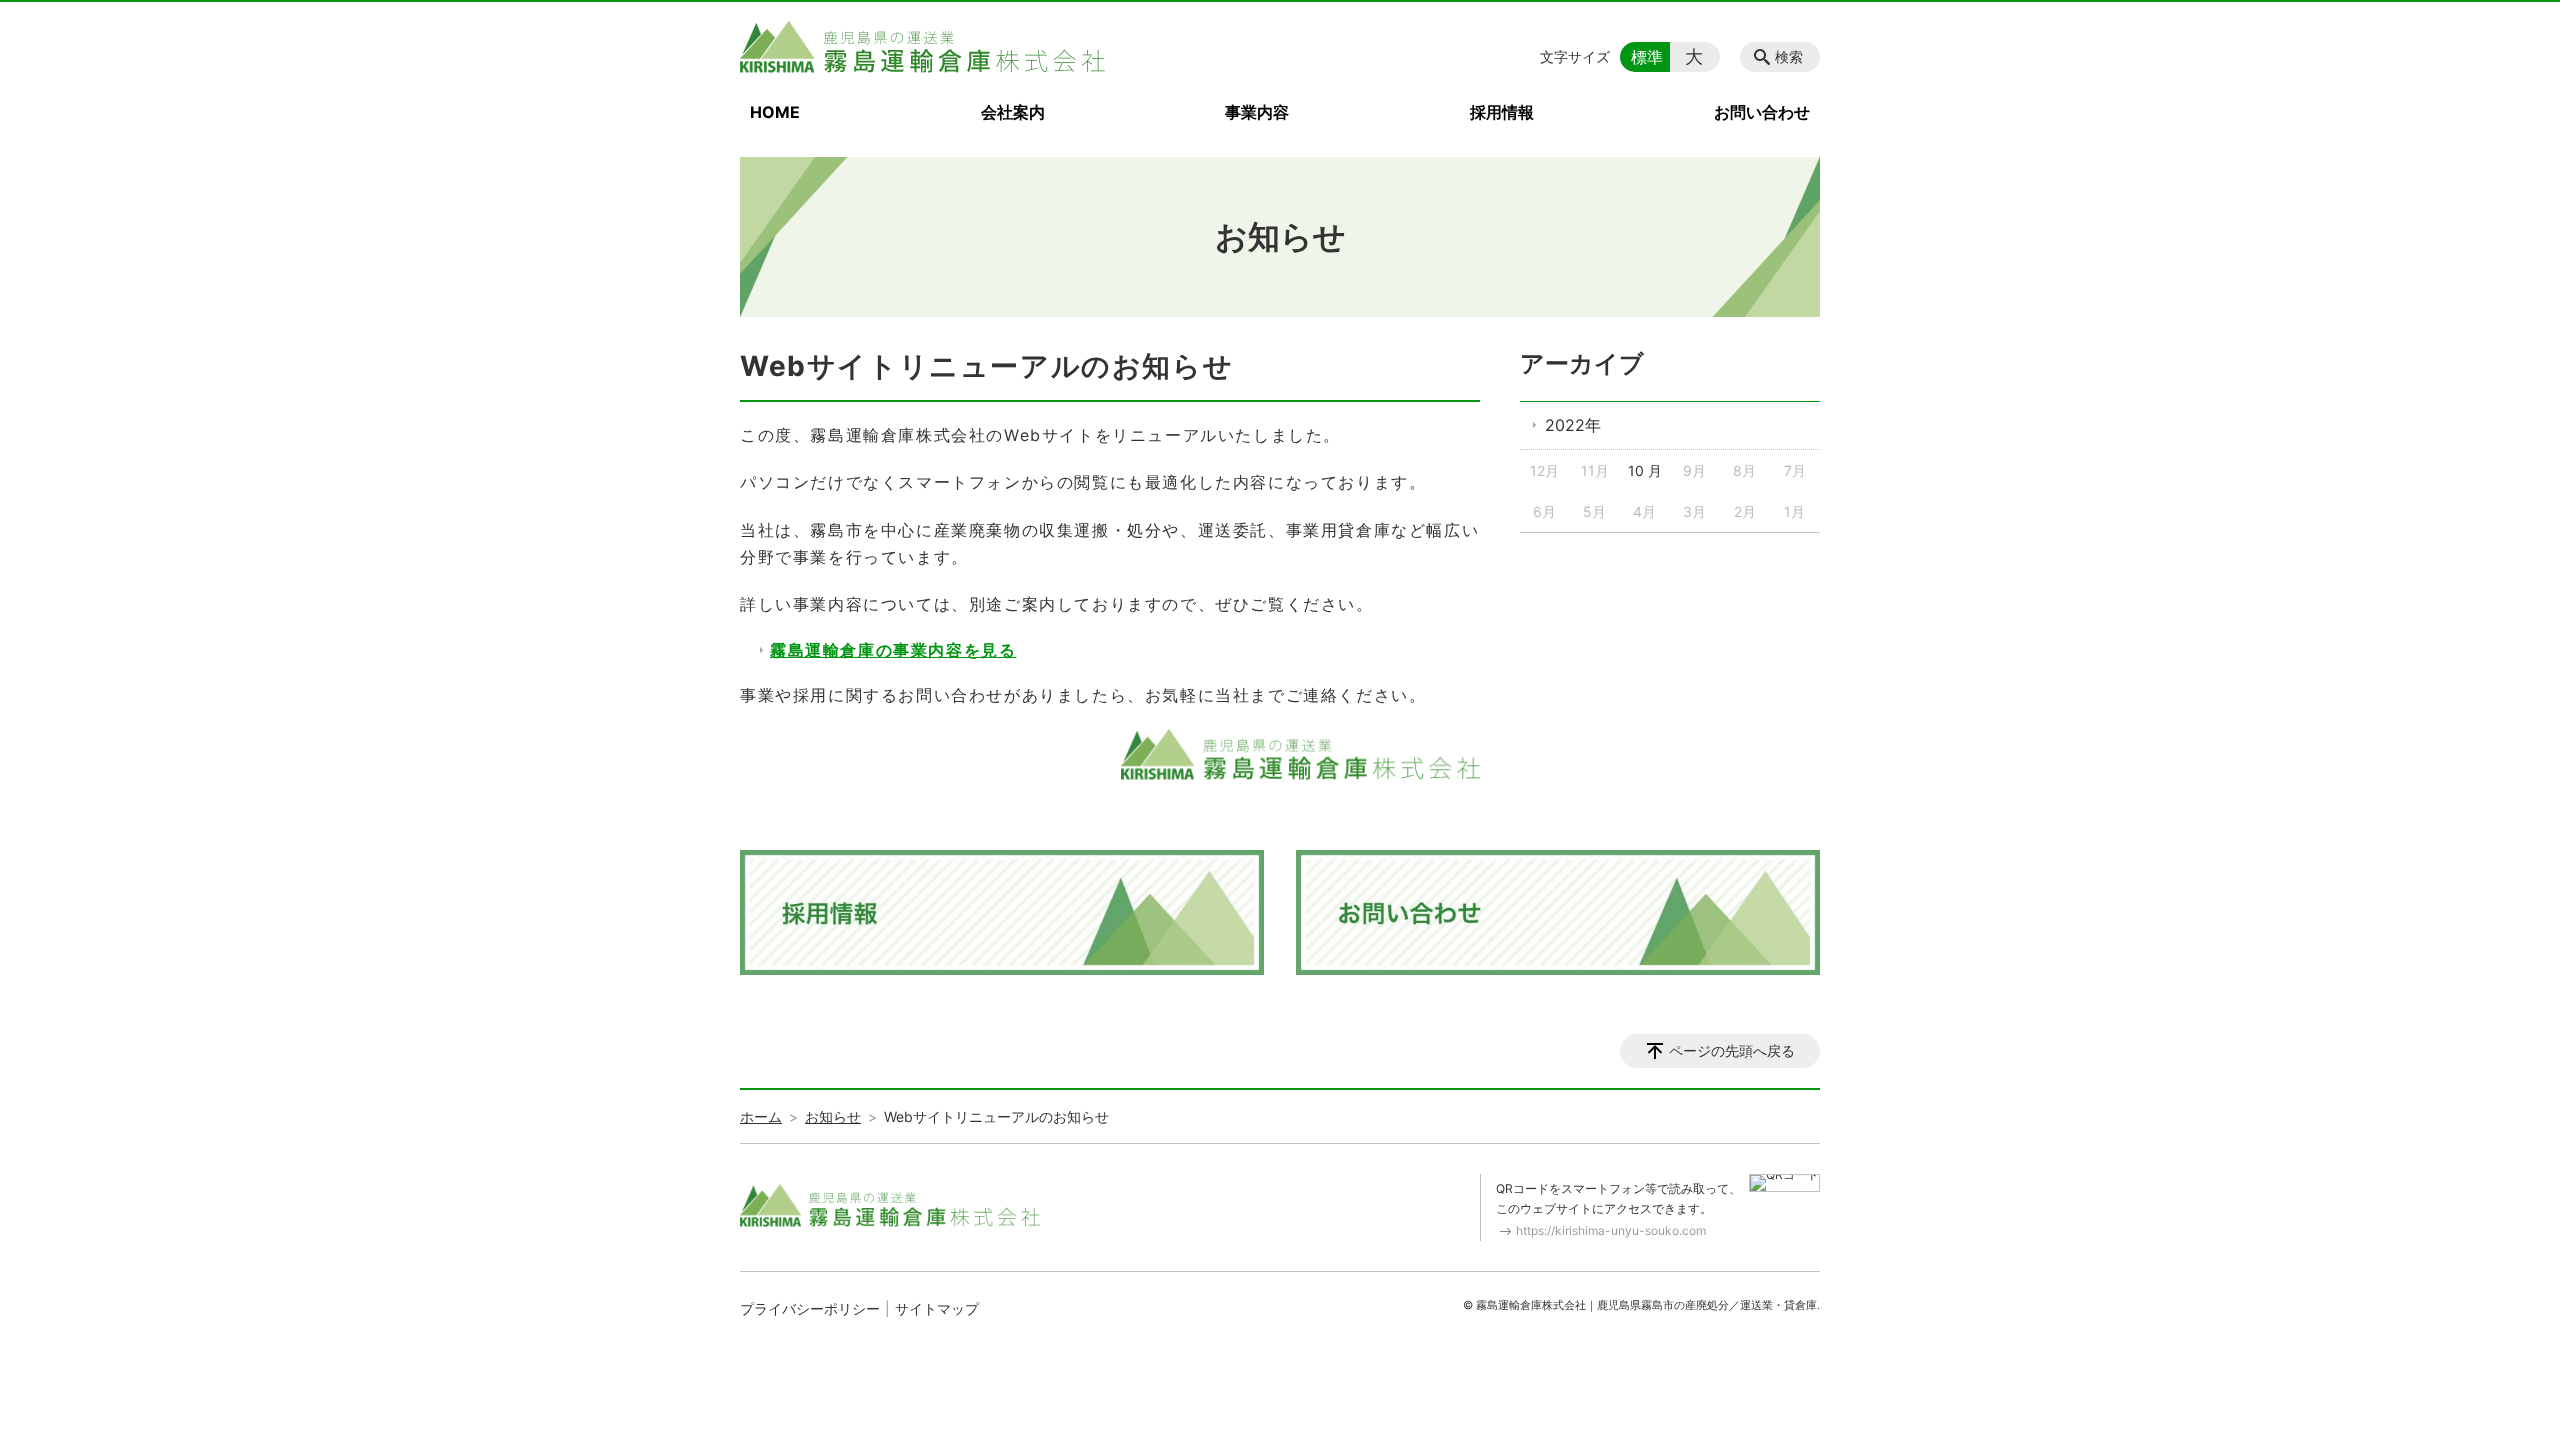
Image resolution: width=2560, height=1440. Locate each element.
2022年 (1573, 425)
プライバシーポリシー (810, 1308)
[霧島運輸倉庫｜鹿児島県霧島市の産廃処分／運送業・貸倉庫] (922, 47)
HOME (775, 112)
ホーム (761, 1116)
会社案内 (1013, 112)
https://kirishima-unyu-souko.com (1611, 1230)
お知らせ (833, 1116)
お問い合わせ (1762, 112)
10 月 (1645, 470)
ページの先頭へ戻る (1732, 1050)
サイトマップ (937, 1308)
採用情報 (1502, 112)
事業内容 (1257, 112)
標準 (1647, 57)
